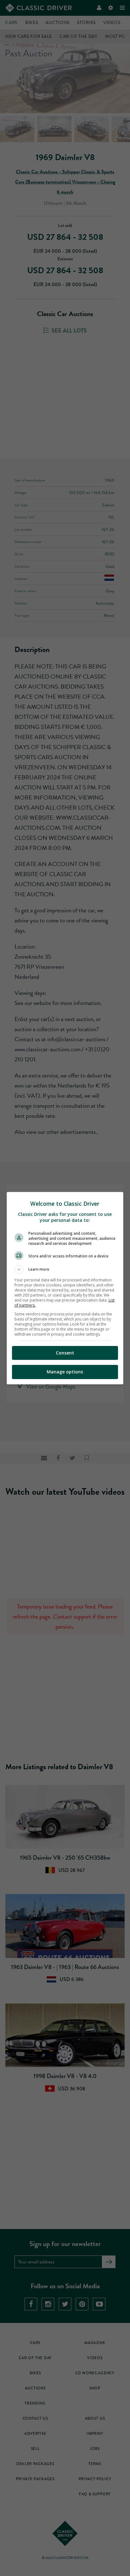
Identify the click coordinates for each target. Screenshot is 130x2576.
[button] (65, 1269)
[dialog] (65, 1288)
